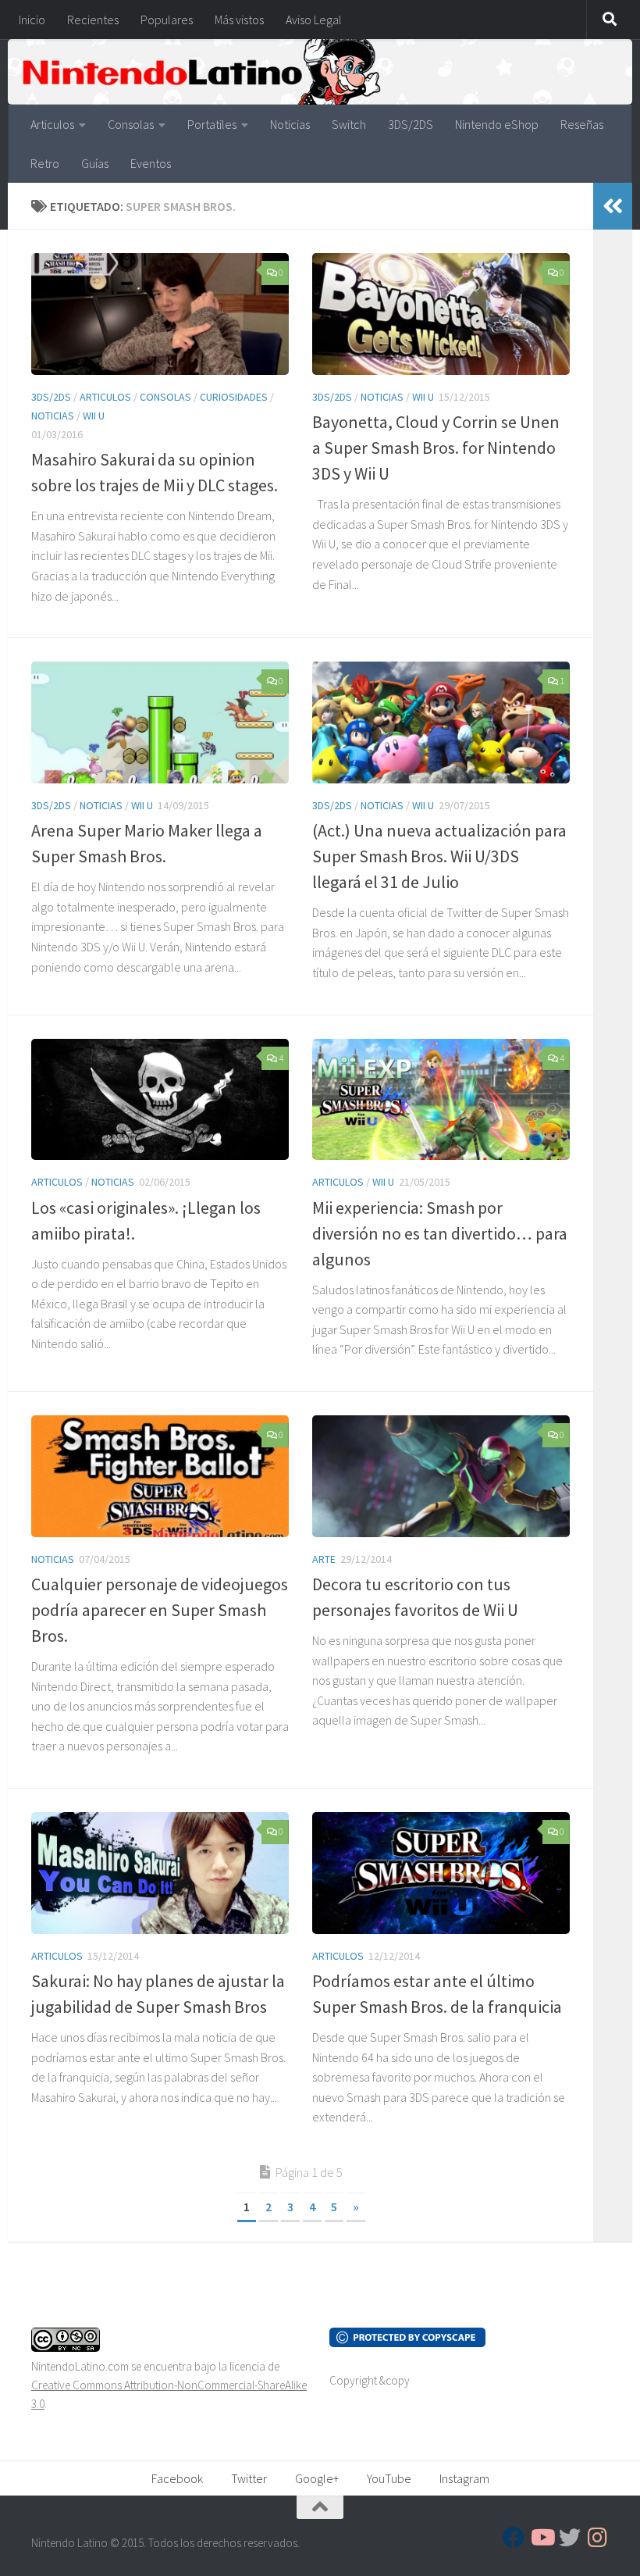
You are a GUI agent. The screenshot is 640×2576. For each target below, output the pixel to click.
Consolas (131, 124)
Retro (45, 163)
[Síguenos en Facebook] (514, 2538)
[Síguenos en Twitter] (570, 2538)
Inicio (32, 20)
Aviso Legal (314, 20)
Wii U (94, 416)
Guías (95, 163)
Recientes (93, 20)
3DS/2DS (411, 124)
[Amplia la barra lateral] (613, 206)
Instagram (464, 2478)
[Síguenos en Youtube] (542, 2538)
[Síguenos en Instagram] (598, 2538)
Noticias (290, 124)
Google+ (317, 2478)
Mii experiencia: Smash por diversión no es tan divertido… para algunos (440, 1233)
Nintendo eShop (497, 124)
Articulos (52, 124)
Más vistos (239, 20)
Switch (349, 124)
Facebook (177, 2478)
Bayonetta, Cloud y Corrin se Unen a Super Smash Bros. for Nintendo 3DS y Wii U (436, 448)
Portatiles (212, 124)
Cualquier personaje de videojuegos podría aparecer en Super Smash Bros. (160, 1610)
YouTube (389, 2478)
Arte (324, 1559)
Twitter (249, 2478)
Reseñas (582, 124)
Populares (167, 20)
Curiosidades (234, 397)
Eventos (151, 163)
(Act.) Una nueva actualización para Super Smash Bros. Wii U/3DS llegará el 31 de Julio (439, 856)
